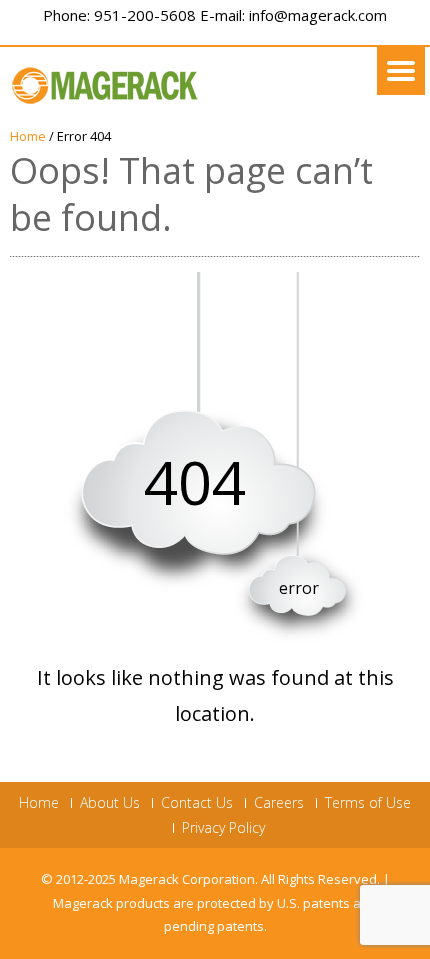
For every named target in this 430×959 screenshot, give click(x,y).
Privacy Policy (223, 828)
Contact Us (197, 803)
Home (28, 136)
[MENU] (401, 71)
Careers (279, 803)
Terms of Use (368, 803)
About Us (110, 803)
